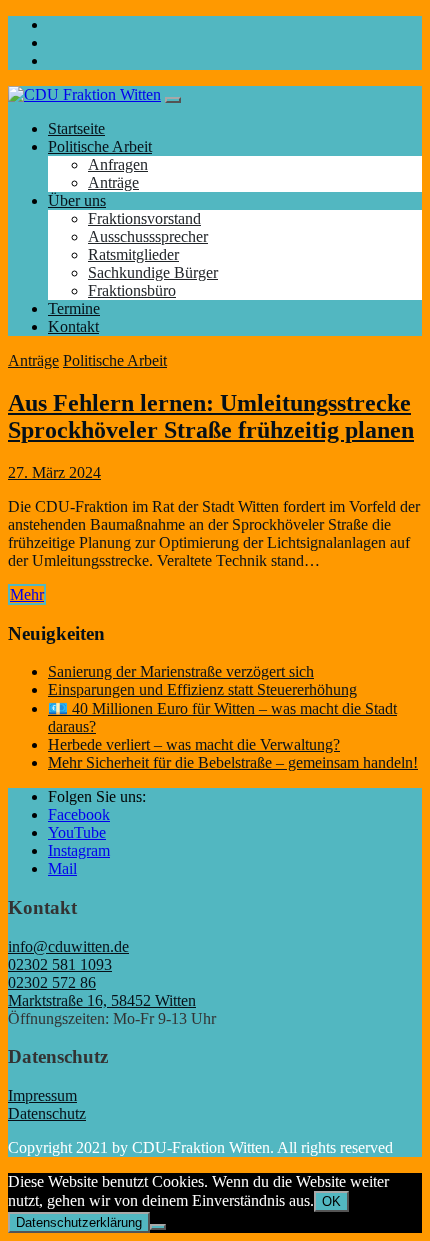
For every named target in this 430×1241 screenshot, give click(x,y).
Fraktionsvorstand (144, 218)
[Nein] (158, 1227)
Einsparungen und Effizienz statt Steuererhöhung (202, 689)
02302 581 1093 (60, 964)
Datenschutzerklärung (79, 1222)
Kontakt (73, 326)
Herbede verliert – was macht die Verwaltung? (194, 744)
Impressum (42, 1095)
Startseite (76, 128)
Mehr (27, 594)
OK (331, 1201)
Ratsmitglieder (133, 254)
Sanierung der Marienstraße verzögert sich (181, 671)
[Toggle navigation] (173, 100)
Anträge (113, 182)
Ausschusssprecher (148, 236)
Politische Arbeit (100, 146)
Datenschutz (47, 1113)
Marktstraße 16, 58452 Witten (102, 1000)
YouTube (77, 832)
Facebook (79, 814)
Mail (62, 868)
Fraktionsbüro (132, 290)
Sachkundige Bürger (153, 272)
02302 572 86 (52, 982)
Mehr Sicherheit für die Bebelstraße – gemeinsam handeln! (233, 762)
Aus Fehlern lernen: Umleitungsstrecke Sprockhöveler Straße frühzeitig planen (211, 416)
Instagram (79, 850)
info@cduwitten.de (68, 946)
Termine (74, 308)
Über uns (77, 200)
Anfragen (118, 164)
